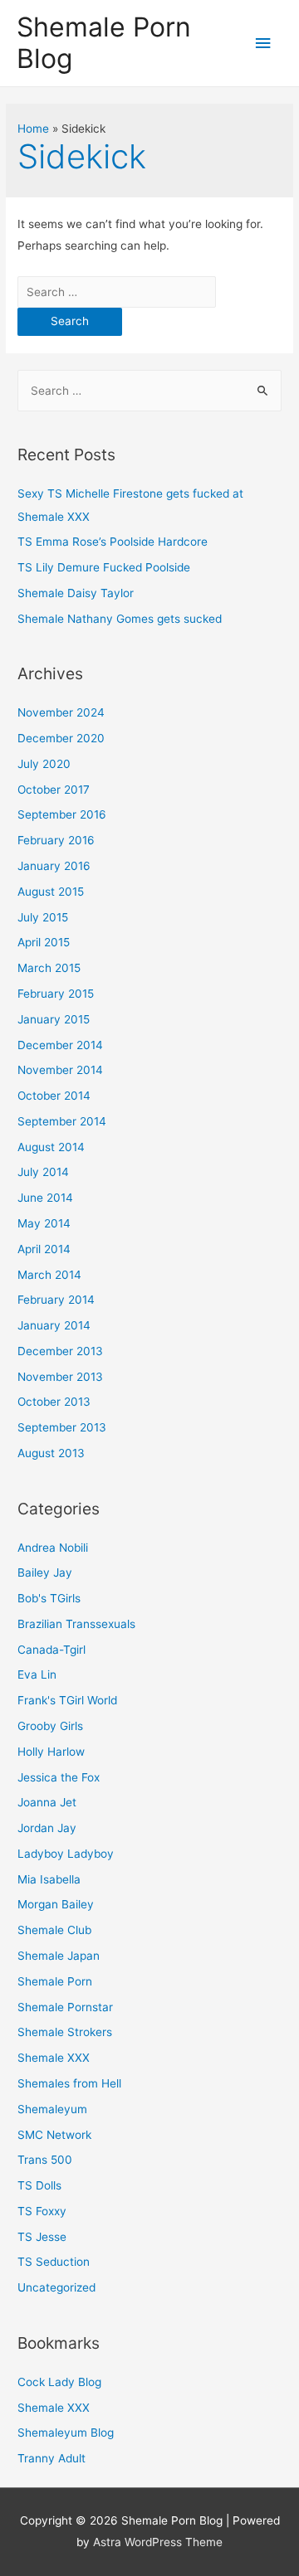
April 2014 (44, 1249)
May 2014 (44, 1223)
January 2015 (54, 1019)
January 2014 (54, 1325)
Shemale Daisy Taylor (76, 593)
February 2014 (56, 1300)
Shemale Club (54, 1930)
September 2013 (62, 1427)
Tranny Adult (51, 2458)
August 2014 (51, 1147)
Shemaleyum (52, 2109)
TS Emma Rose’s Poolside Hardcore (113, 542)
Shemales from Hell (69, 2083)
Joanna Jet (47, 1802)
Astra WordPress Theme (158, 2542)
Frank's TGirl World (67, 1700)
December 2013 (60, 1351)
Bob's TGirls (49, 1598)
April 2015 (44, 942)
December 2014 (60, 1045)
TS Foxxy (42, 2211)
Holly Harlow (51, 1752)
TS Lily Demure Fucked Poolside (104, 567)
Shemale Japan (59, 1956)
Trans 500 (45, 2160)
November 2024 (61, 712)
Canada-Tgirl (51, 1650)
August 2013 (51, 1453)
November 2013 (60, 1377)
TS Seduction (54, 2262)
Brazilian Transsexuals (76, 1624)
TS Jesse (42, 2237)
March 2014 (49, 1275)
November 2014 (60, 1070)
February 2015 (56, 994)
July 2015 (43, 917)
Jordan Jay (47, 1828)
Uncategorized (56, 2287)
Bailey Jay (45, 1572)
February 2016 (56, 840)
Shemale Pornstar (65, 2007)
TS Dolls (39, 2185)
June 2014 (45, 1198)
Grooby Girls (50, 1726)
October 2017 (54, 790)
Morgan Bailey (56, 1904)
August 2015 (51, 892)
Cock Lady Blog (59, 2382)
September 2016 (62, 814)
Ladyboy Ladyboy (66, 1854)
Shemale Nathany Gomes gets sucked (120, 619)
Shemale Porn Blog (104, 43)
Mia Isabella (49, 1879)
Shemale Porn (55, 1981)
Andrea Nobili (53, 1548)
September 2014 (62, 1121)
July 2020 (44, 764)
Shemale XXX (54, 2058)
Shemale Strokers (65, 2032)
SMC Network (54, 2135)
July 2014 (43, 1172)
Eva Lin (37, 1674)
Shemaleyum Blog (66, 2433)
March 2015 (49, 968)
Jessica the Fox (59, 1777)
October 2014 (54, 1096)
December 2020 (61, 738)
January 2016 (54, 866)
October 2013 (54, 1402)
